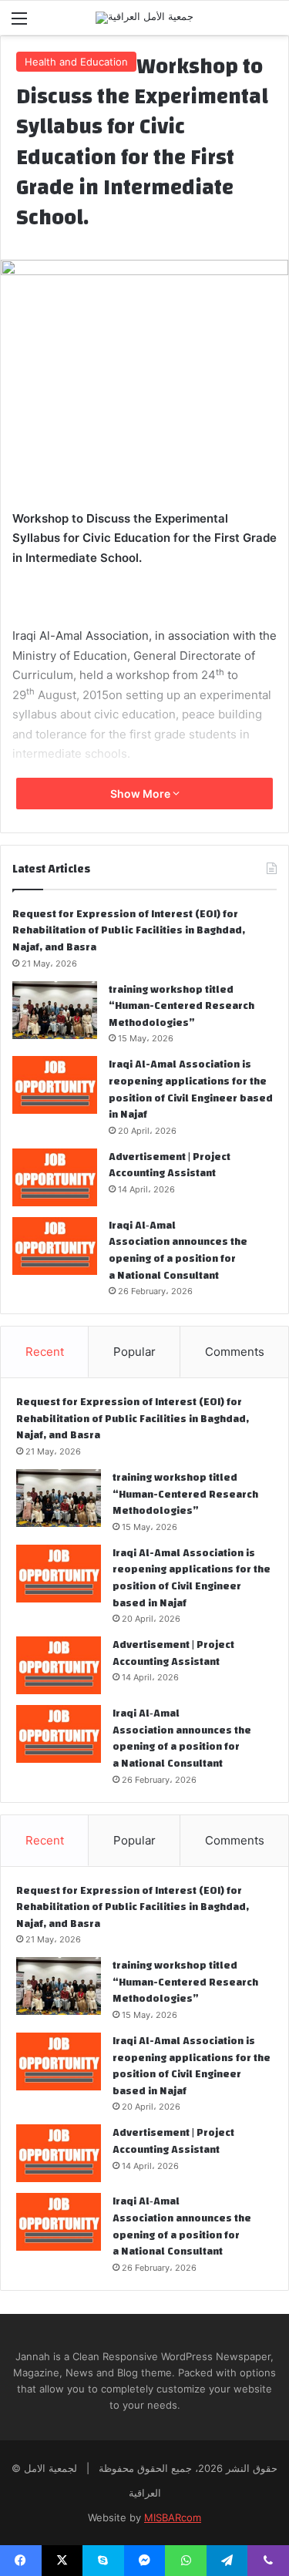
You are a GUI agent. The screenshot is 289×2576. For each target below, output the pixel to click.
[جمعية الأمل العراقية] (144, 18)
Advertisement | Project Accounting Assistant (170, 1165)
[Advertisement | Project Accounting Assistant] (55, 1177)
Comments (235, 1352)
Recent (45, 1352)
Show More (141, 794)
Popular (134, 1352)
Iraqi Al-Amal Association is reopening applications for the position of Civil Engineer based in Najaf (191, 1090)
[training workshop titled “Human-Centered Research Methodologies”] (55, 1010)
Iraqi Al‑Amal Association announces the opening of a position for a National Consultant (178, 1251)
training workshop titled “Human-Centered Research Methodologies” (181, 1006)
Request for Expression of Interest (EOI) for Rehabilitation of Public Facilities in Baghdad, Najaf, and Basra (129, 931)
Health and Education (76, 62)
